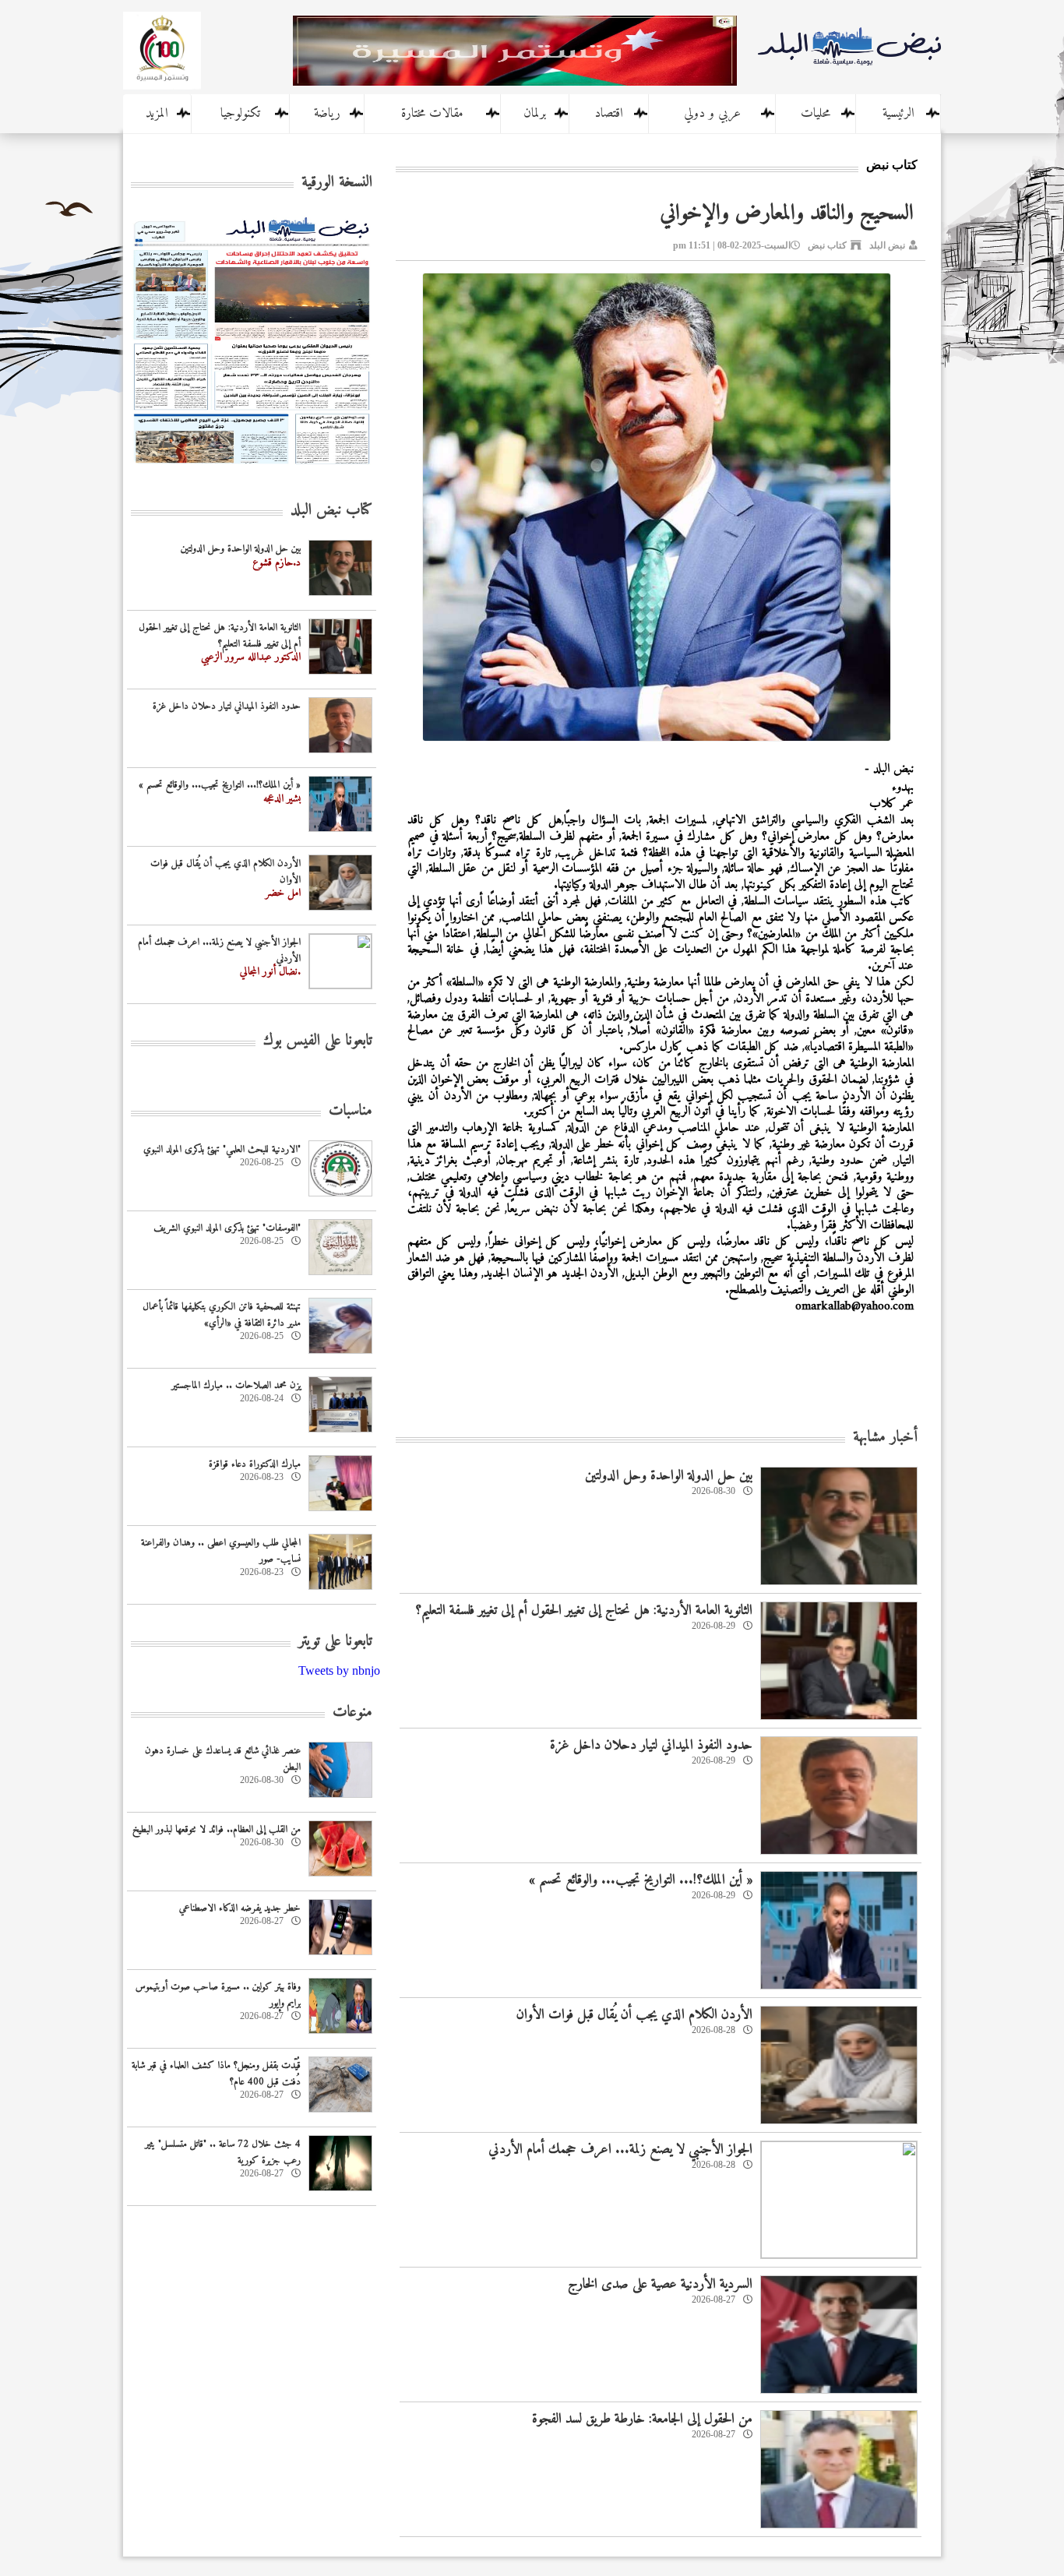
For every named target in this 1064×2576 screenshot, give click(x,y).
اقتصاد (609, 114)
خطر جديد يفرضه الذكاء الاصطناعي (240, 1908)
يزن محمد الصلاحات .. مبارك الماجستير (236, 1385)
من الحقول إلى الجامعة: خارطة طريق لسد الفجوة (642, 2419)
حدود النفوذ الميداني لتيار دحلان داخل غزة (651, 1745)
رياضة (327, 114)
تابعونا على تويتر (335, 1642)
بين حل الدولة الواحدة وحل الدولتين (669, 1476)
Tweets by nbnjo (339, 1670)
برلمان (535, 114)
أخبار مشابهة (885, 1438)
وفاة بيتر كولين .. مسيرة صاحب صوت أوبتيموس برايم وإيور (218, 1995)
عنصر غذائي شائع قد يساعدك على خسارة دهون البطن (223, 1759)
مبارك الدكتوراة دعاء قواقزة (255, 1464)
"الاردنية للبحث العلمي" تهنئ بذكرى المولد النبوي (222, 1149)
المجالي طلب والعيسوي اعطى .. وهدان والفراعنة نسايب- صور (221, 1551)
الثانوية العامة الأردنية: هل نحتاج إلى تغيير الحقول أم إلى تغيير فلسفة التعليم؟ (584, 1610)
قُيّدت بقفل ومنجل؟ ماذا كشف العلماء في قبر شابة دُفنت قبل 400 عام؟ (216, 2074)
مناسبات (351, 1111)
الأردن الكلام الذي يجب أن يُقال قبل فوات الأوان (634, 2015)
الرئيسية (898, 114)
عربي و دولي (712, 114)
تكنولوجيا (240, 114)
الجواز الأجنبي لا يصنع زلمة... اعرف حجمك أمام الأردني (620, 2150)
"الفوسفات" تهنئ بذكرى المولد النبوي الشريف (227, 1228)
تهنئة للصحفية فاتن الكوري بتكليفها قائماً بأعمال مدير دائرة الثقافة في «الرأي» (222, 1315)
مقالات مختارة (432, 114)
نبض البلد (887, 245)
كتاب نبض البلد (331, 511)
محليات (816, 114)
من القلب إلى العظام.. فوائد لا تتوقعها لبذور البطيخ (217, 1829)
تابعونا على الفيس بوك (318, 1041)
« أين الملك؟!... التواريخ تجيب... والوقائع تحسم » (641, 1880)
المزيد (157, 114)
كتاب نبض (827, 245)
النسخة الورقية (337, 183)
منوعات (352, 1713)
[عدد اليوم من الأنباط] (252, 469)
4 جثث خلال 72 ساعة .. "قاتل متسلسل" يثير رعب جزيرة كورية (223, 2152)
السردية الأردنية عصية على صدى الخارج (660, 2284)
